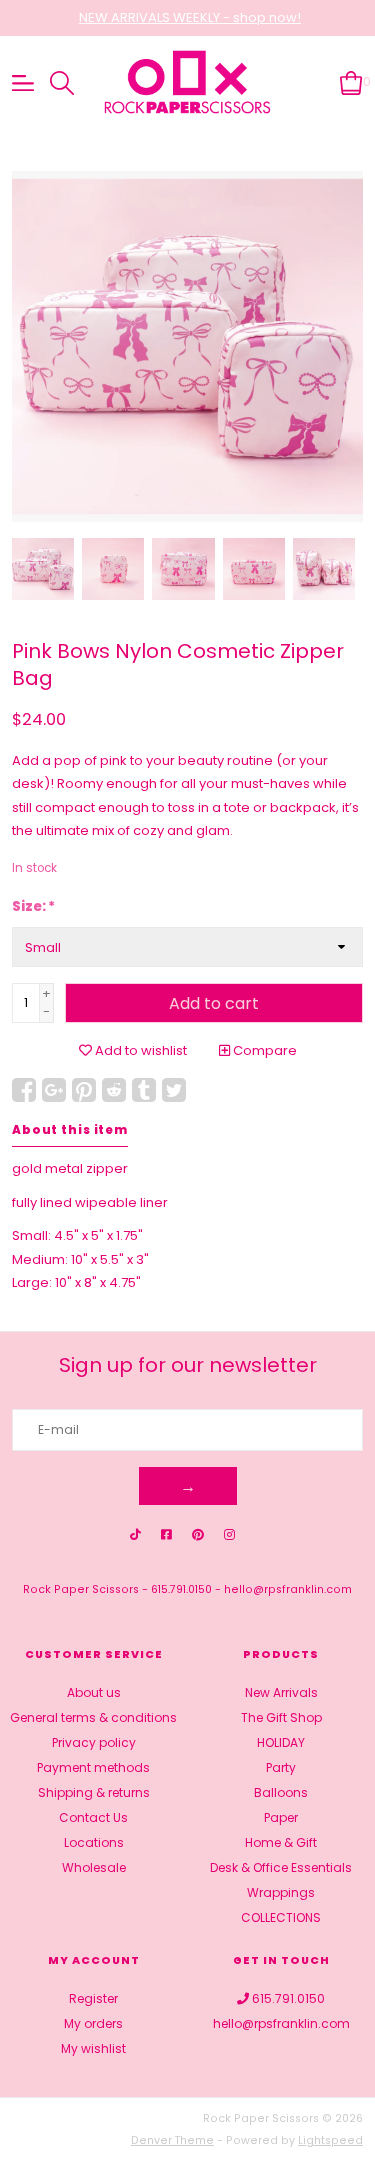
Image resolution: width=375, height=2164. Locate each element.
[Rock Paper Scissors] (188, 83)
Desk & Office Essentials (281, 1867)
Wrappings (281, 1892)
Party (281, 1767)
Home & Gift (281, 1842)
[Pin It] (84, 1090)
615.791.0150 (181, 1589)
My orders (93, 2023)
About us (94, 1692)
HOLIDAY (281, 1742)
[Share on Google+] (54, 1090)
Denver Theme (172, 2140)
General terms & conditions (93, 1717)
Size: (33, 906)
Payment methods (93, 1767)
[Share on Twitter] (174, 1090)
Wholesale (94, 1867)
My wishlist (93, 2048)
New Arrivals (281, 1692)
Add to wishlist (139, 1050)
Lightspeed (330, 2140)
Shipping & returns (94, 1792)
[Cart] (351, 81)
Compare (263, 1050)
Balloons (281, 1792)
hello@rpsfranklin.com (288, 1589)
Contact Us (93, 1817)
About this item (70, 1130)
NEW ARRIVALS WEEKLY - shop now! (190, 17)
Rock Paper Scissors (81, 1589)
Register (93, 1998)
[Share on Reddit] (114, 1090)
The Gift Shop (281, 1717)
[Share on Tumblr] (144, 1090)
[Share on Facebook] (24, 1090)
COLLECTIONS (281, 1917)
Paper (281, 1817)
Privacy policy (94, 1742)
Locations (94, 1842)
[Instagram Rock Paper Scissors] (229, 1534)
